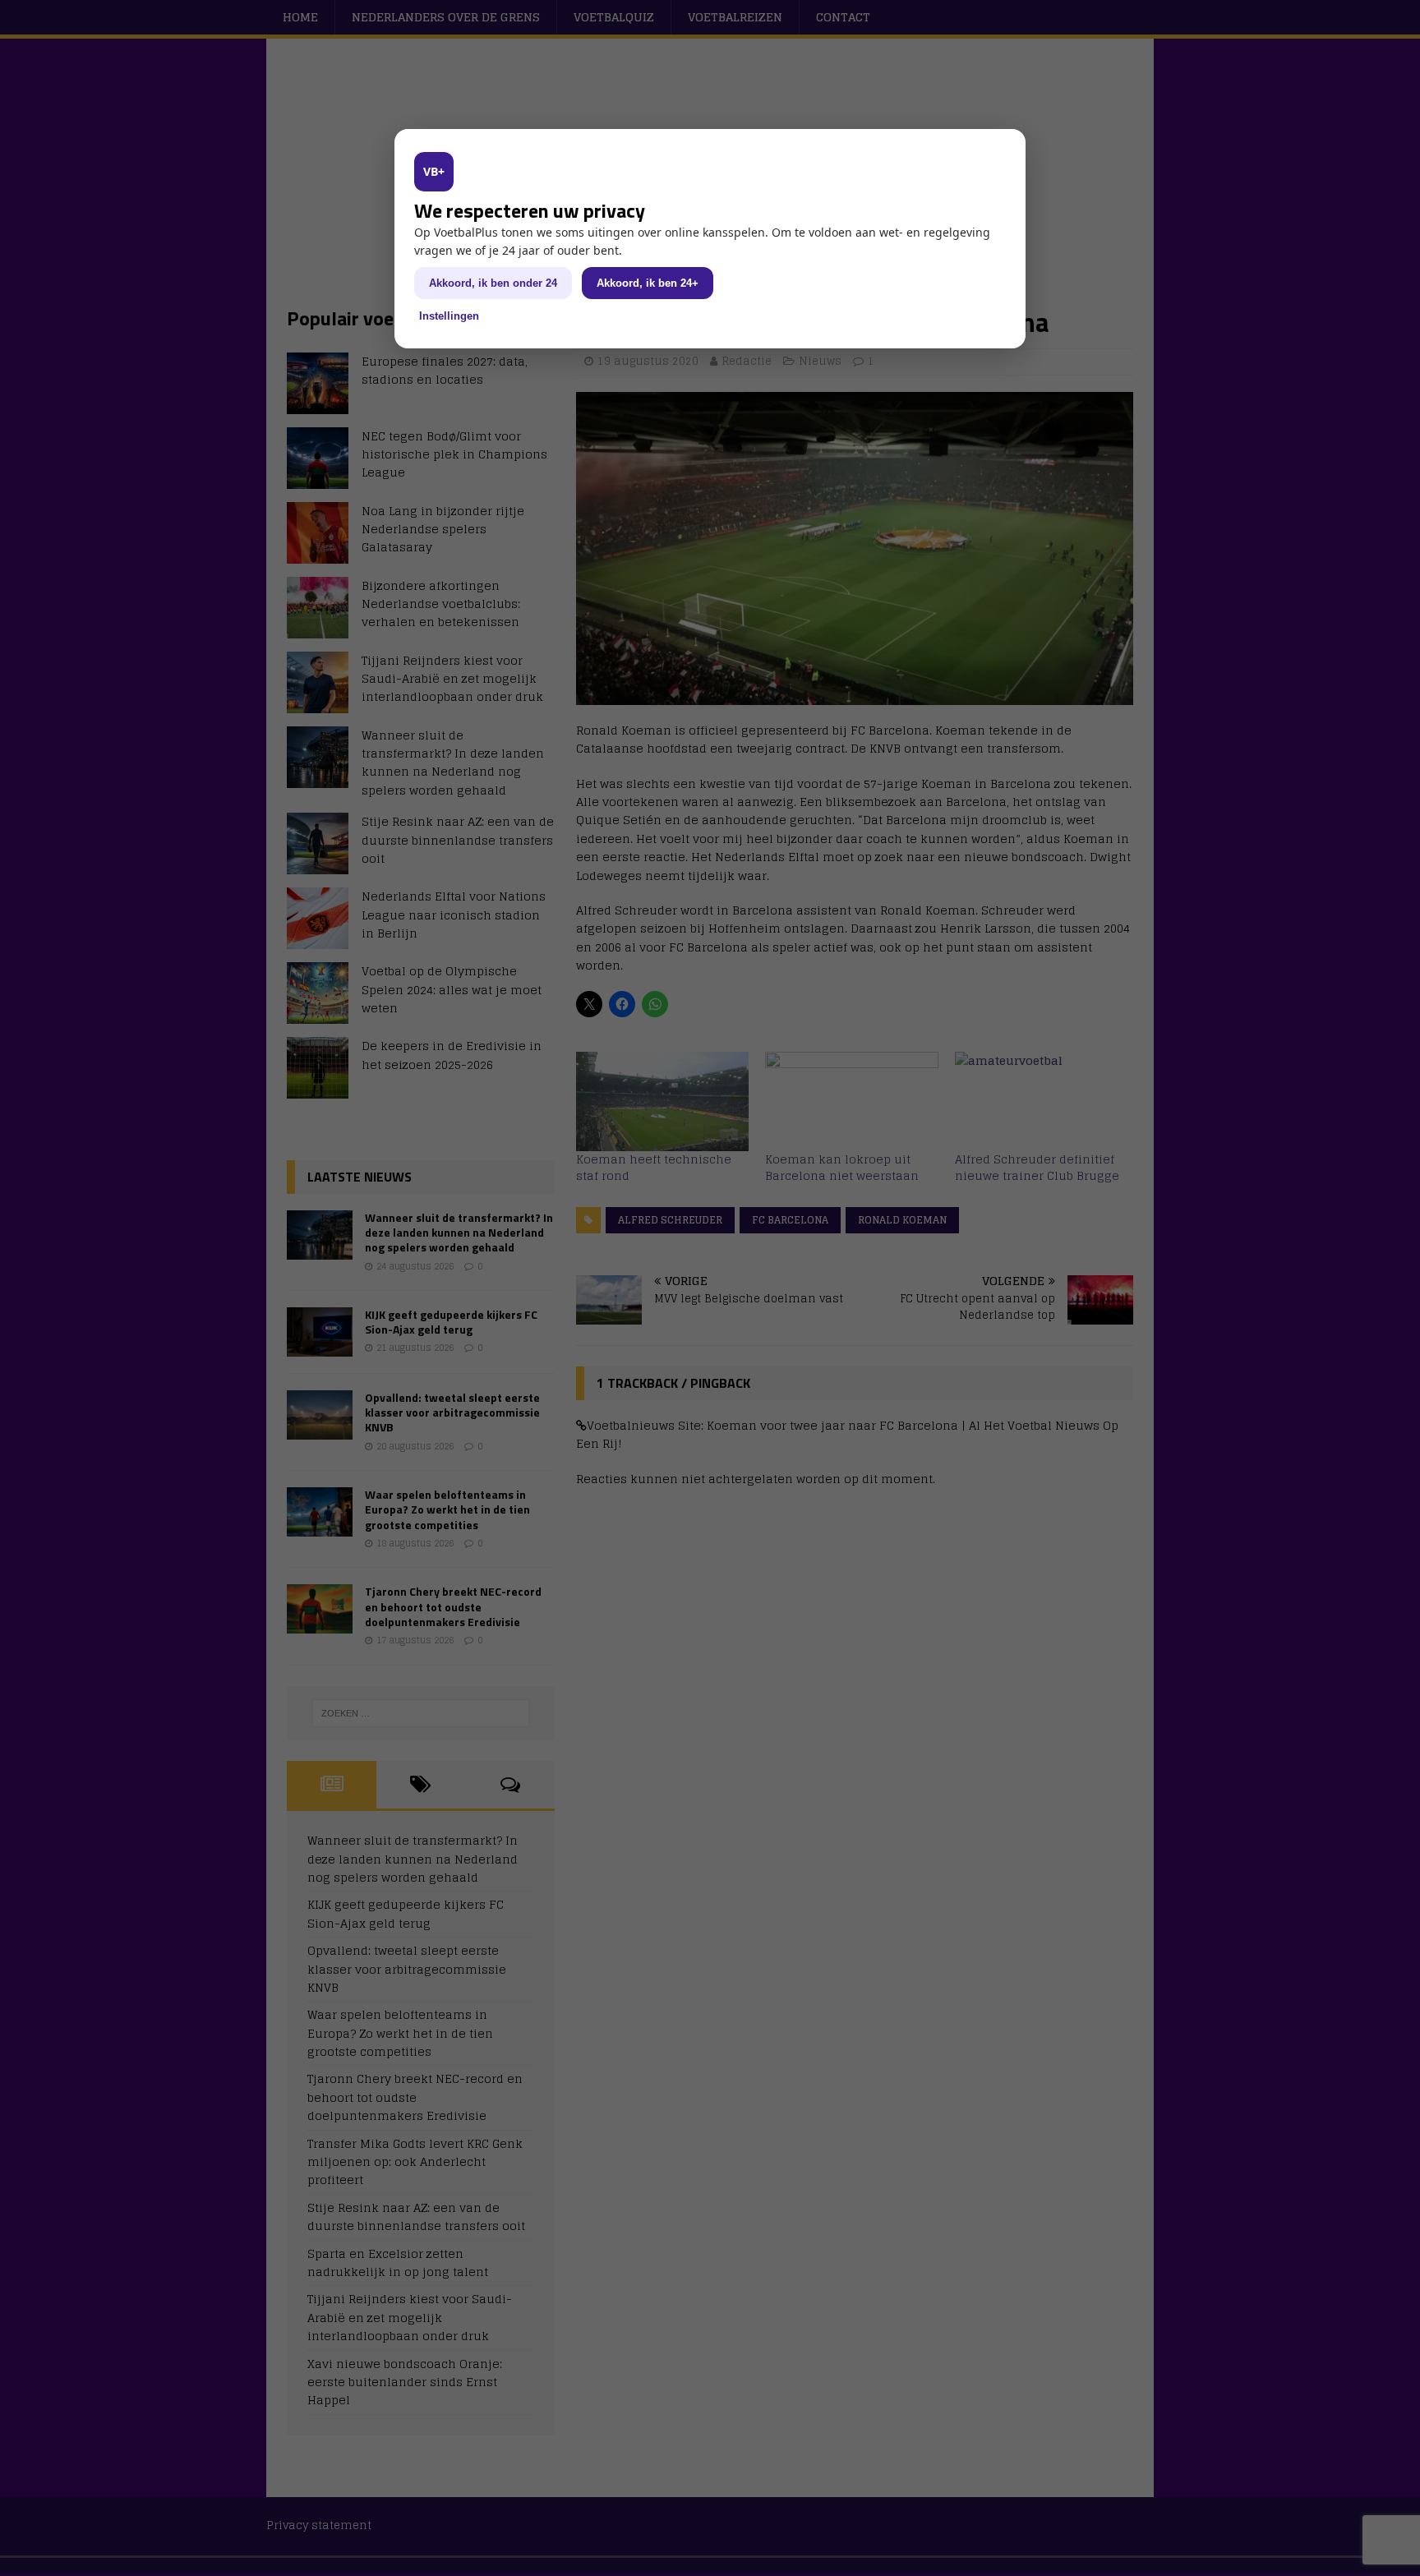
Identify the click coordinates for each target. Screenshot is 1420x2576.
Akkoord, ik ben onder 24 (493, 283)
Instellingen (449, 316)
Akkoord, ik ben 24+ (648, 283)
